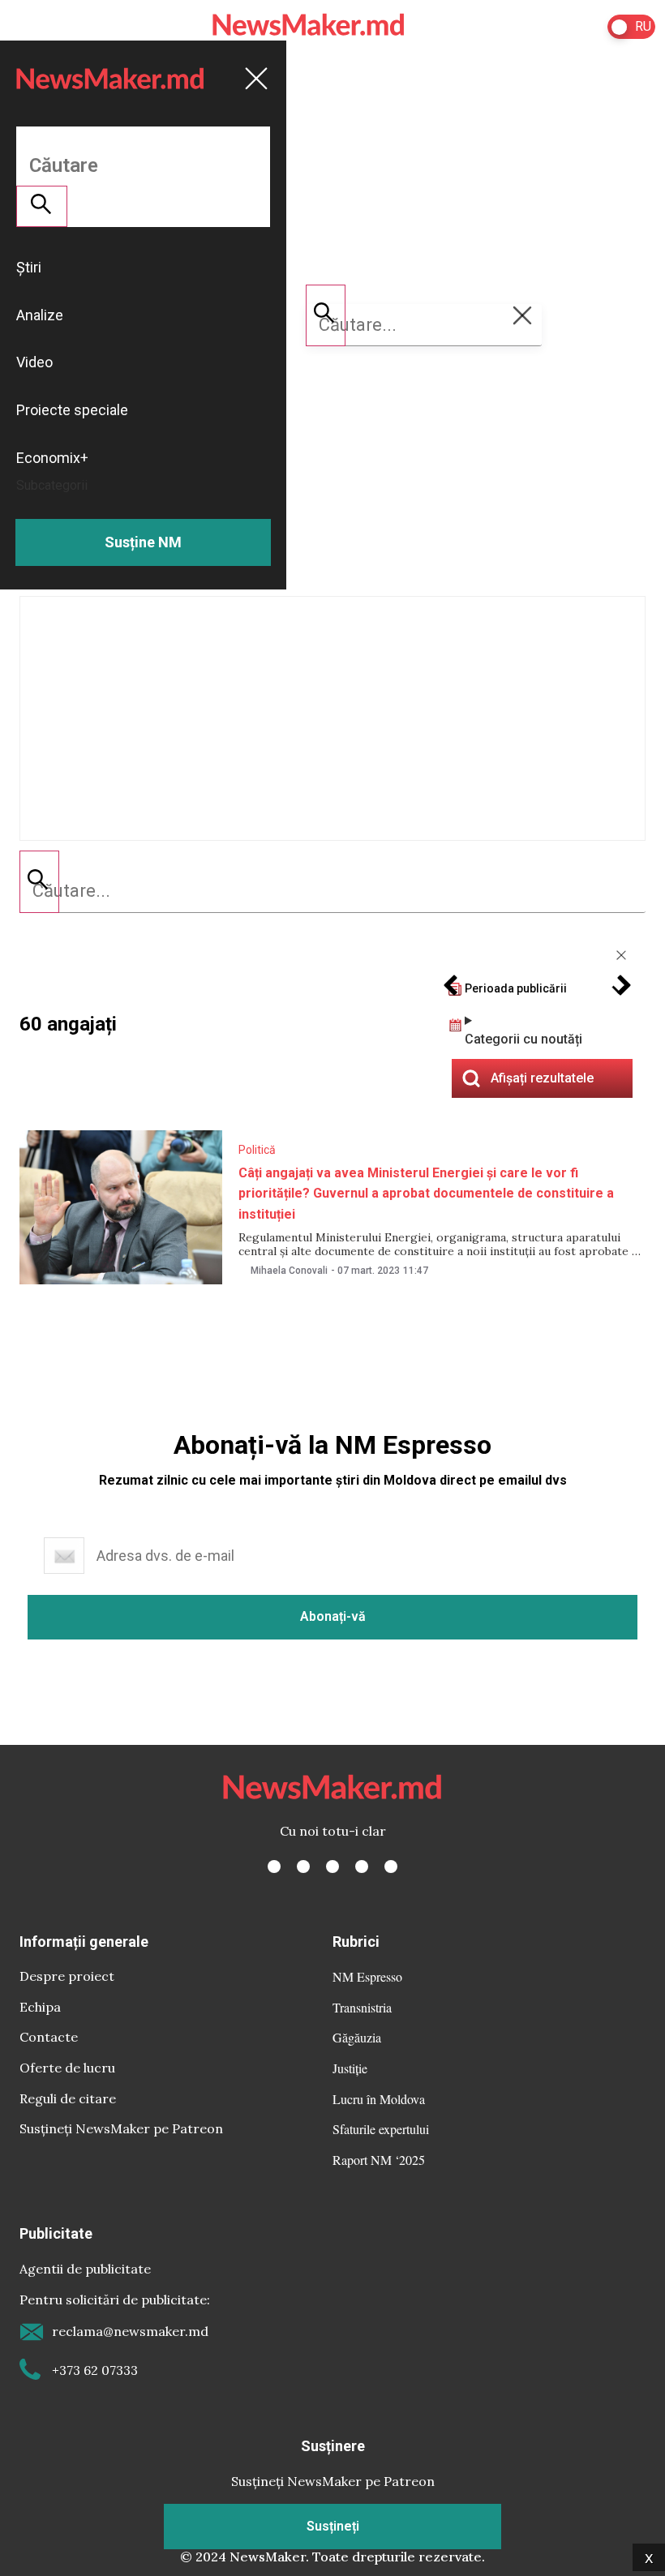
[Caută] (39, 881)
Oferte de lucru (67, 2068)
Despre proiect (67, 1976)
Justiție (350, 2068)
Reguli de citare (68, 2098)
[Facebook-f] (274, 1867)
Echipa (40, 2007)
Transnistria (362, 2007)
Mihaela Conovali (289, 1271)
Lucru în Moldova (379, 2099)
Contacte (49, 2037)
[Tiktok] (362, 1867)
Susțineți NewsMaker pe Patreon (121, 2128)
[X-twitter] (303, 1867)
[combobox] (332, 891)
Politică (257, 1150)
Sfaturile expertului (381, 2129)
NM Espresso (367, 1976)
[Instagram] (332, 1867)
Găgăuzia (357, 2037)
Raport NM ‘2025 (379, 2160)
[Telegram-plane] (391, 1867)
